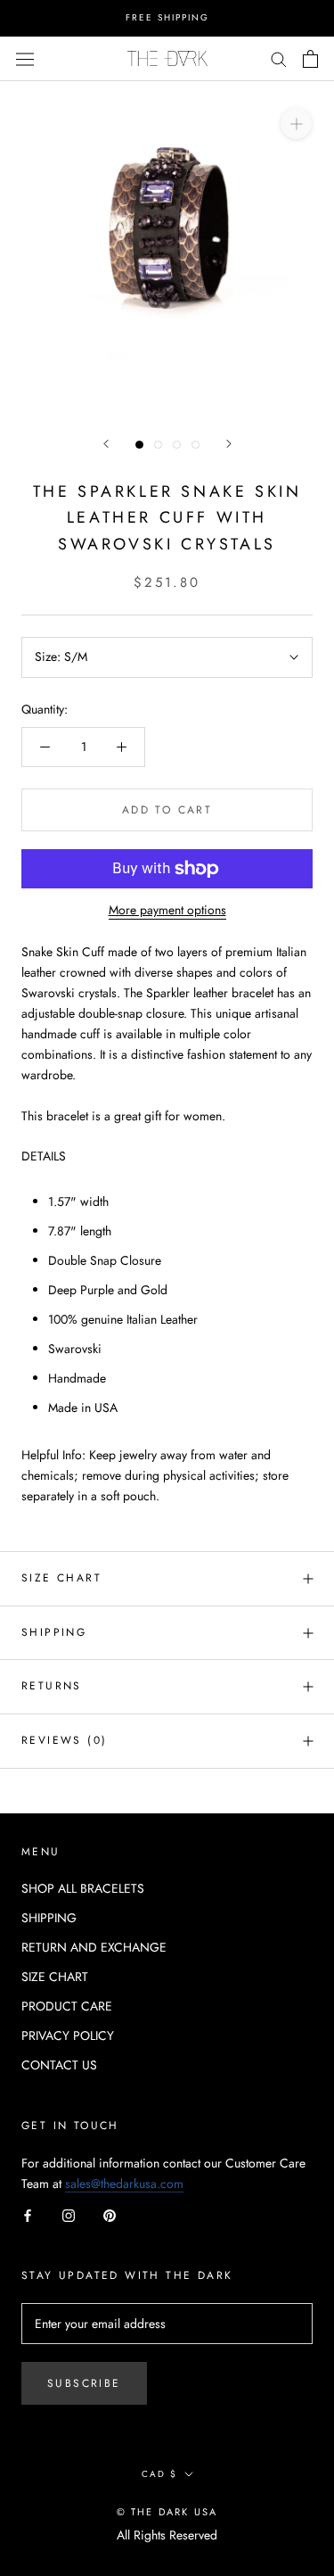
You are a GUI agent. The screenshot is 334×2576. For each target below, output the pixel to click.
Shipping (54, 1632)
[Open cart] (310, 59)
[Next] (229, 444)
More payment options (167, 910)
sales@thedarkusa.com (124, 2184)
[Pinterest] (110, 2214)
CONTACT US (59, 2065)
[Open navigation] (25, 58)
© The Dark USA (167, 2512)
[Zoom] (296, 123)
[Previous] (106, 444)
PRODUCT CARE (67, 2006)
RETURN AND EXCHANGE (94, 1947)
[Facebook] (28, 2214)
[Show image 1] (139, 445)
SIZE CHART (61, 1578)
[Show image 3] (177, 445)
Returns (52, 1686)
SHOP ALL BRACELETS (83, 1888)
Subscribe (84, 2383)
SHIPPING (49, 1918)
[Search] (279, 58)
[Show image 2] (158, 445)
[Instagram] (69, 2214)
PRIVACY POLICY (68, 2035)
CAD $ (159, 2474)
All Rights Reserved (167, 2535)
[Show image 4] (196, 445)
